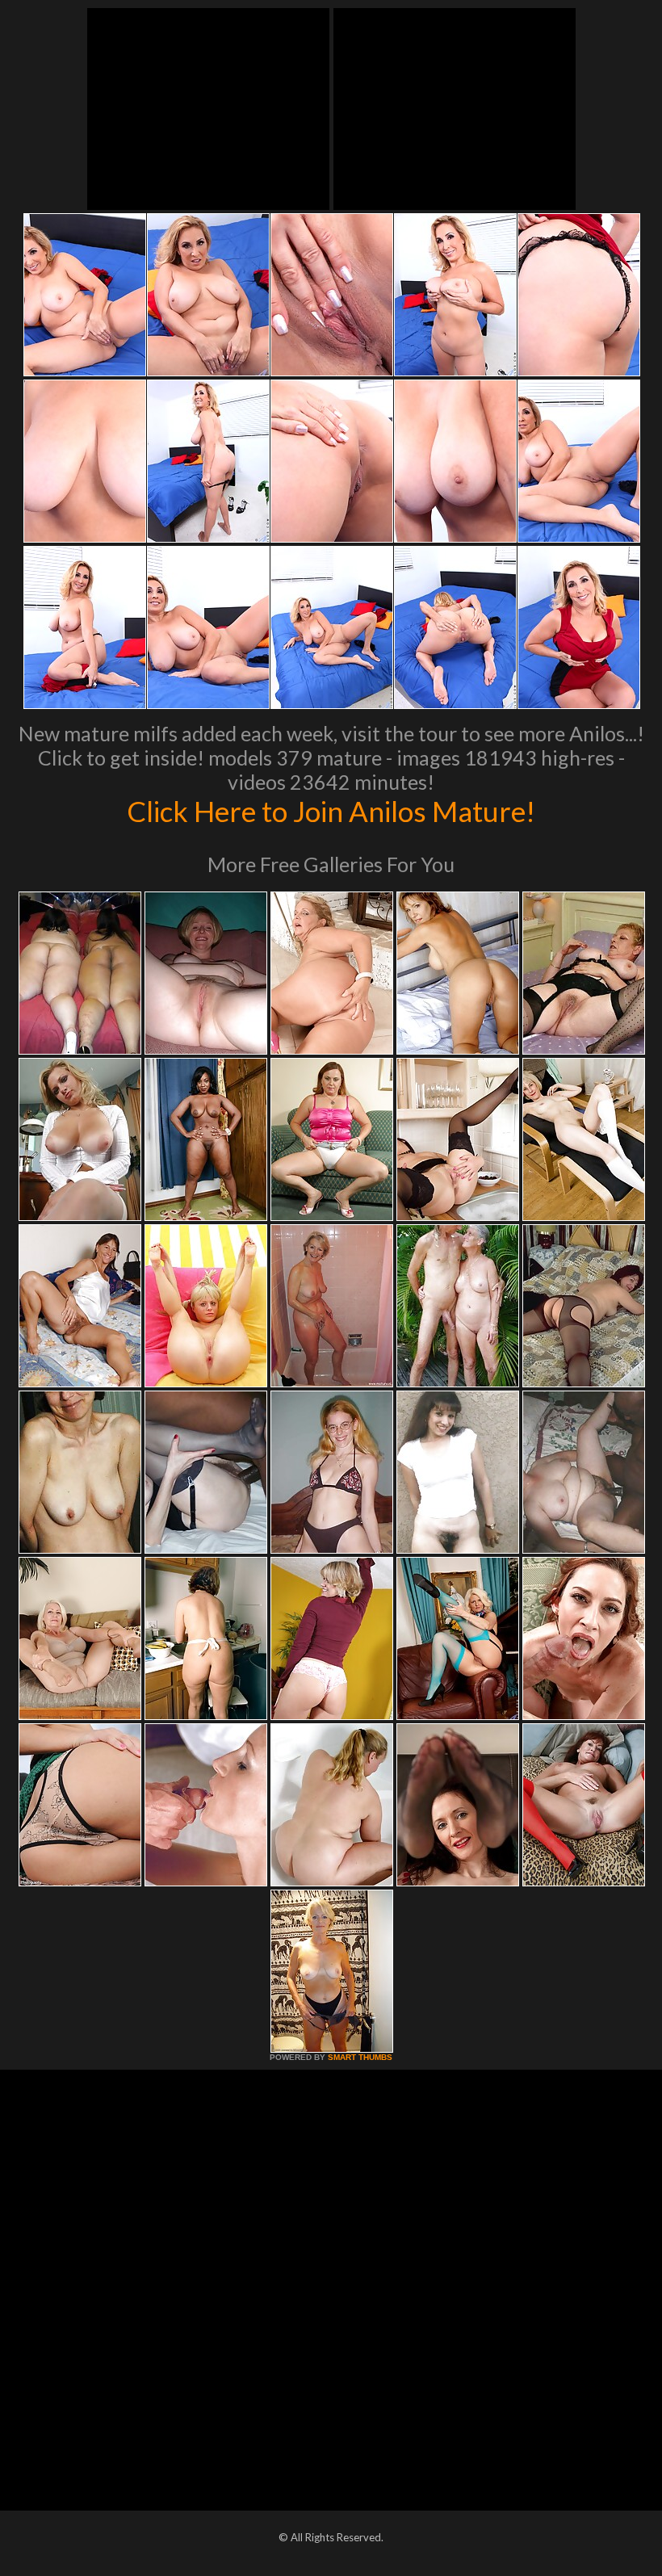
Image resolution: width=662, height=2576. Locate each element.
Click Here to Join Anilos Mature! (331, 811)
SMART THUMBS (360, 2057)
